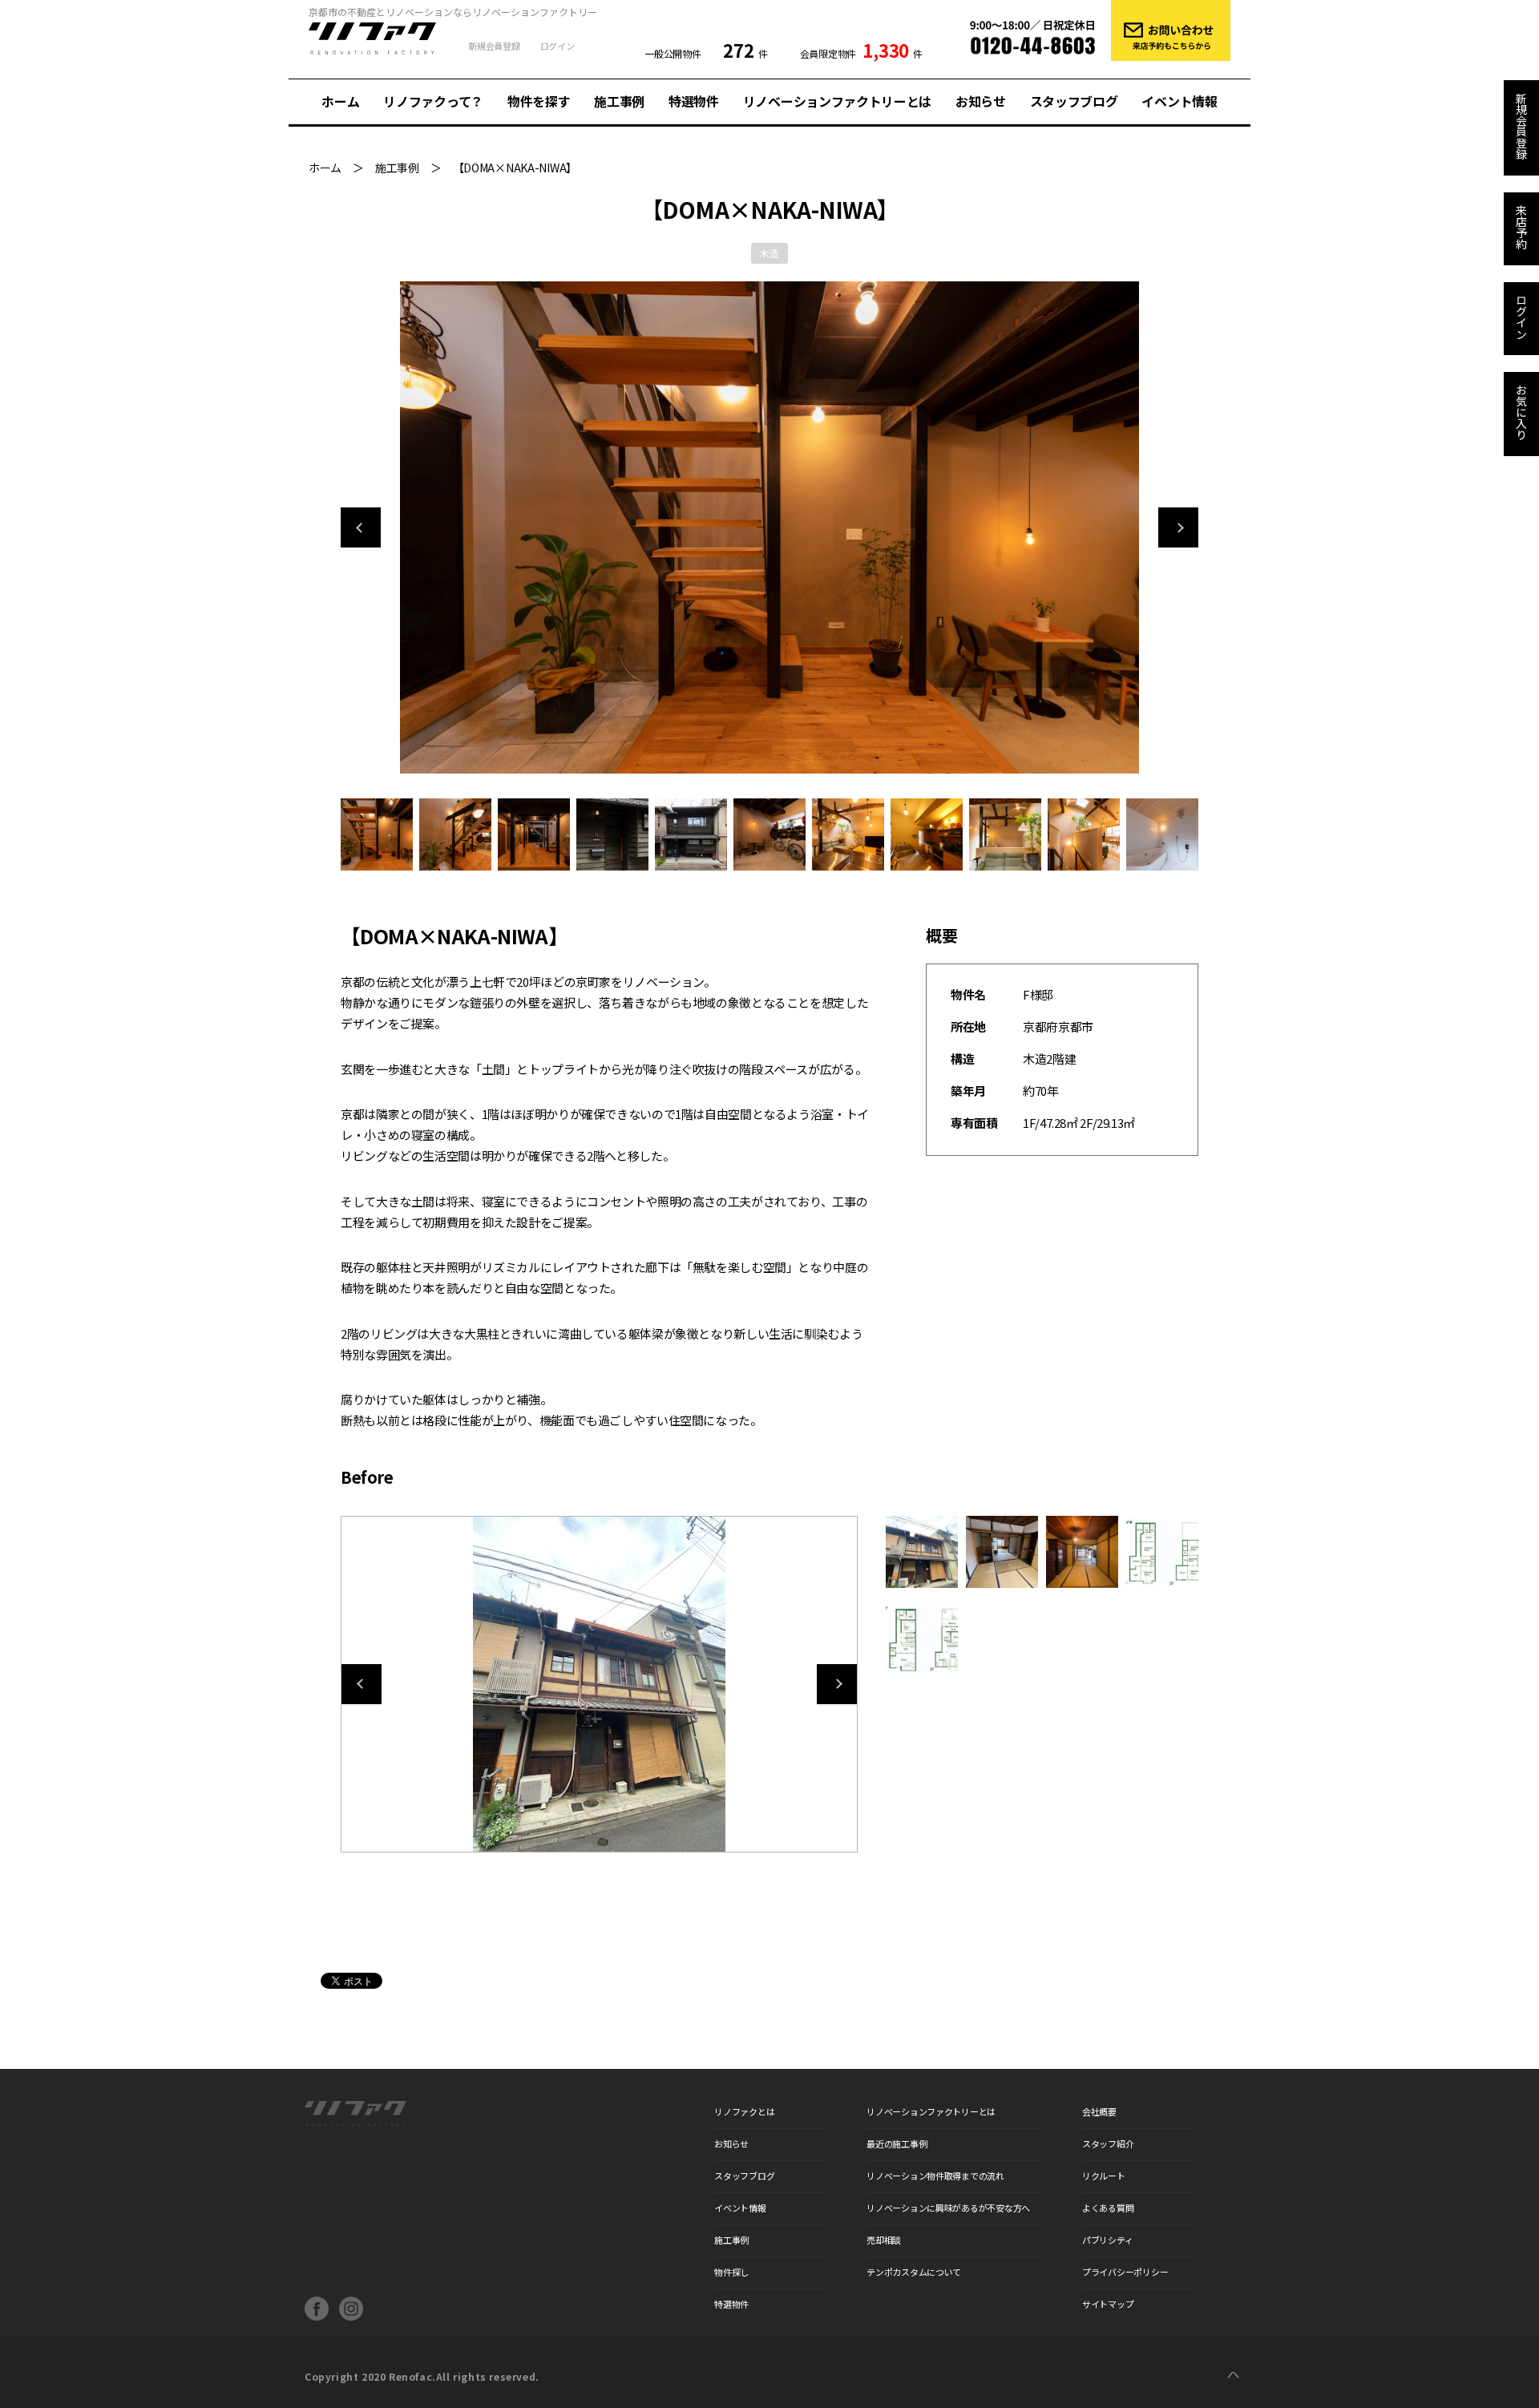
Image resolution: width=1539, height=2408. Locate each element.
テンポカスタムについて (914, 2272)
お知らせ (981, 101)
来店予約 (1521, 227)
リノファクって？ (433, 101)
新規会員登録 (494, 46)
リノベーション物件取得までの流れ (935, 2176)
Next (1178, 527)
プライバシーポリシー (1125, 2272)
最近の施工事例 (897, 2143)
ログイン (557, 46)
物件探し (731, 2272)
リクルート (1104, 2176)
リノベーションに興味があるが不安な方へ (948, 2208)
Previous (361, 527)
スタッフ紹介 (1108, 2143)
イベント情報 (1179, 101)
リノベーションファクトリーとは (837, 101)
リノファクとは (744, 2111)
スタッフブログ (1074, 101)
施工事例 (619, 101)
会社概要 (1099, 2111)
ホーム (340, 101)
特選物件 (694, 101)
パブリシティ (1107, 2240)
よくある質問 (1108, 2208)
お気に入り (1521, 412)
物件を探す (539, 101)
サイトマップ (1108, 2304)
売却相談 (884, 2240)
